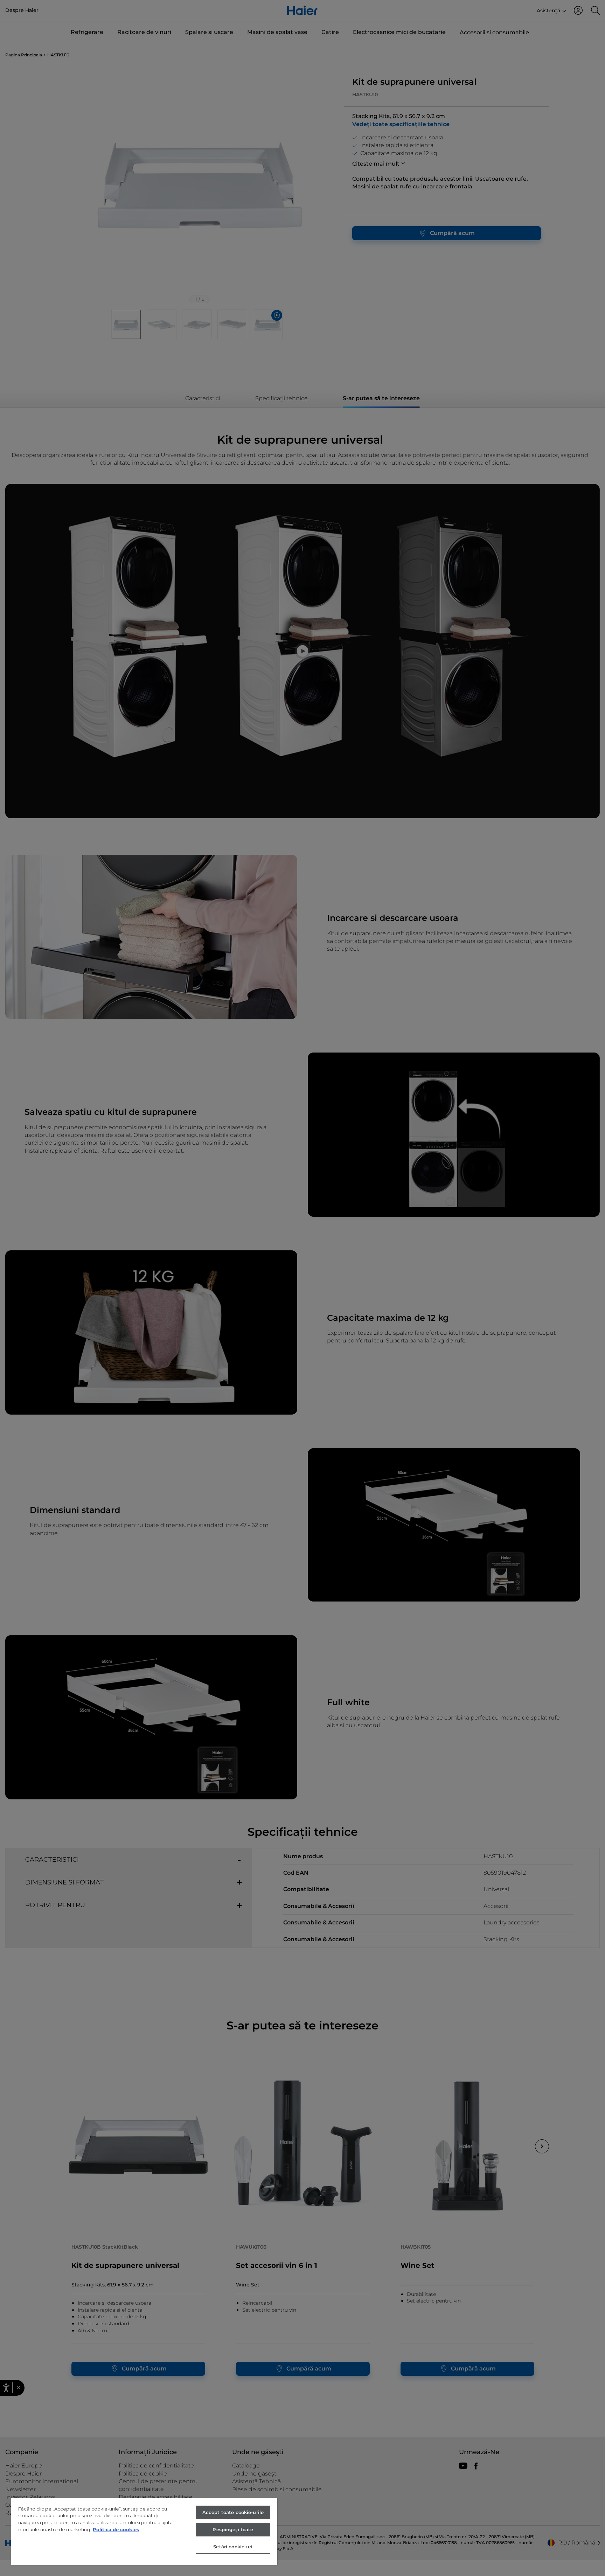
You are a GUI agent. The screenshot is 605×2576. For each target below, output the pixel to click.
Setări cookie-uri (233, 2547)
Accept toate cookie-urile (233, 2512)
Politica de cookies (116, 2529)
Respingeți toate (233, 2529)
